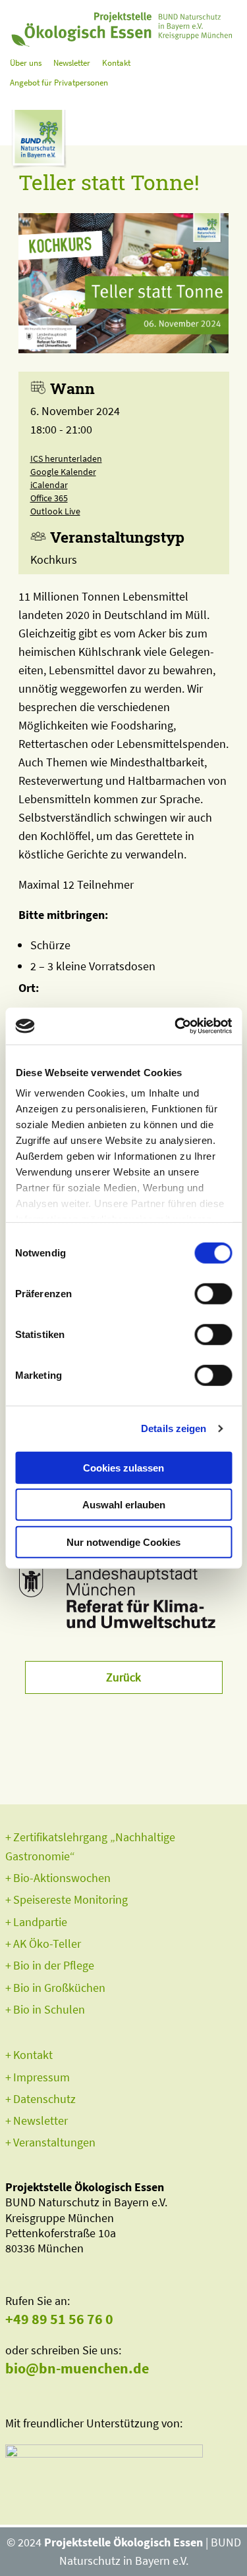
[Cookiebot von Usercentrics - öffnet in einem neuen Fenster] (176, 1026)
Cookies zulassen (123, 1467)
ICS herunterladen (66, 458)
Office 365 (49, 498)
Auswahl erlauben (124, 1505)
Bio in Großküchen (59, 1988)
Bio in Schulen (49, 2009)
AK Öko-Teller (47, 1944)
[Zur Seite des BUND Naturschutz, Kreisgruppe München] (38, 143)
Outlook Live (55, 511)
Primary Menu (229, 135)
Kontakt (116, 63)
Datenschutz (44, 2099)
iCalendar (49, 485)
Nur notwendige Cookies (123, 1542)
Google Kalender (63, 472)
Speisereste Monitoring (70, 1899)
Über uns (26, 63)
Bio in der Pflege (54, 1965)
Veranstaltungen (54, 2142)
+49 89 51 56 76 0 (59, 2319)
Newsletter (72, 63)
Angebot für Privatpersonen (59, 83)
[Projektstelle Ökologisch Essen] (124, 26)
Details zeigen (174, 1428)
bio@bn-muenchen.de (77, 2368)
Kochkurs (54, 559)
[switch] (213, 1293)
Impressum (41, 2077)
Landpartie (40, 1922)
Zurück (123, 1677)
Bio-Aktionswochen (62, 1878)
